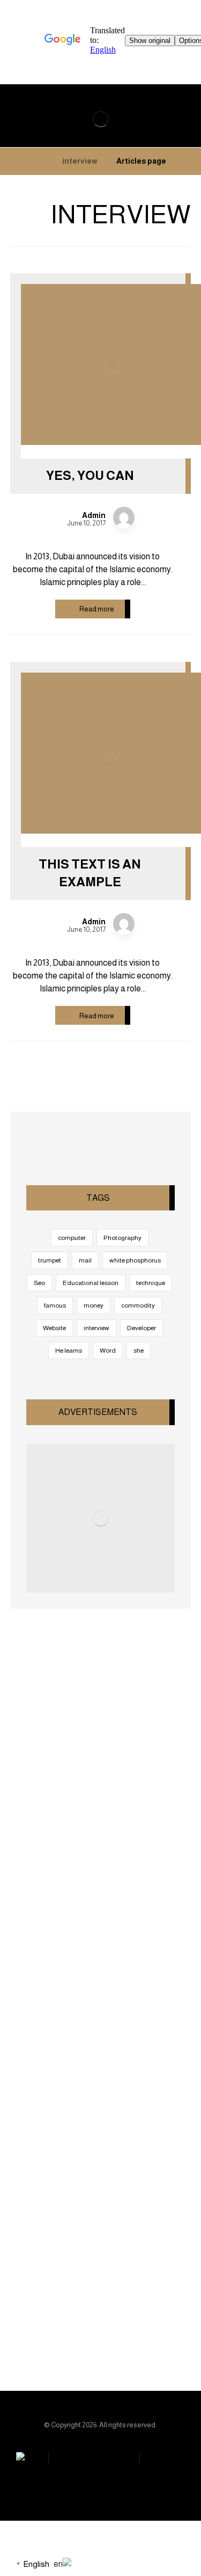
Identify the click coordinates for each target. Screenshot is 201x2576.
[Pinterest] (118, 2326)
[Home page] (188, 161)
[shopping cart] (178, 107)
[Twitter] (75, 2326)
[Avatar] (124, 517)
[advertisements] (101, 1519)
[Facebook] (139, 2326)
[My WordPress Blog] (100, 119)
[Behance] (54, 2326)
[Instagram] (96, 2326)
